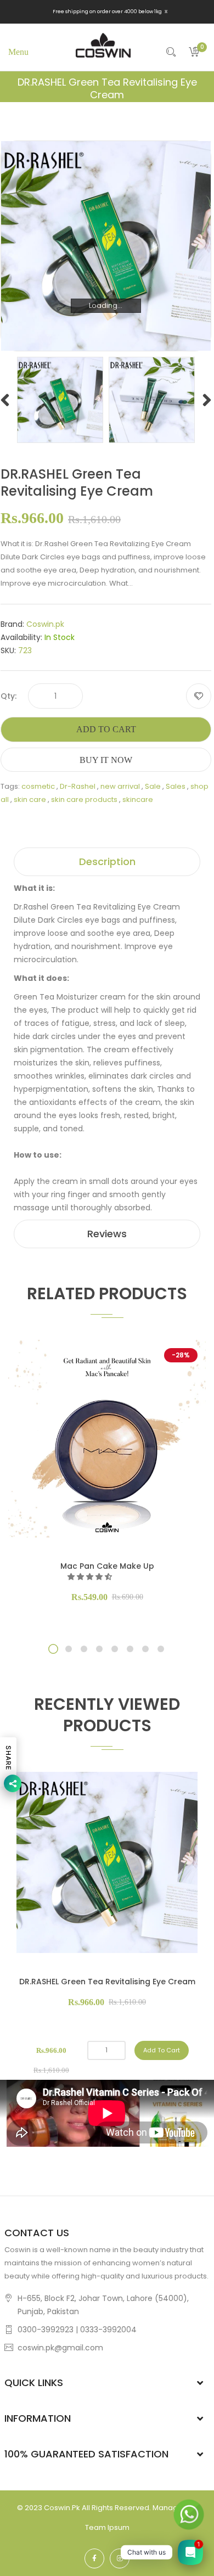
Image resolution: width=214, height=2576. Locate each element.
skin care (30, 799)
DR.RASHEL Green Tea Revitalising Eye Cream (107, 1982)
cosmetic (38, 786)
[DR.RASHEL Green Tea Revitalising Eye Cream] (60, 399)
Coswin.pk (45, 624)
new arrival (120, 786)
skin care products (84, 799)
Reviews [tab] (107, 1234)
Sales (176, 786)
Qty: (9, 696)
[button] (91, 1577)
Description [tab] (107, 862)
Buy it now (106, 760)
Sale (153, 786)
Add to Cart (106, 729)
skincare (138, 799)
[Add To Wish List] (199, 696)
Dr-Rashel (78, 786)
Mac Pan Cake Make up (107, 1566)
